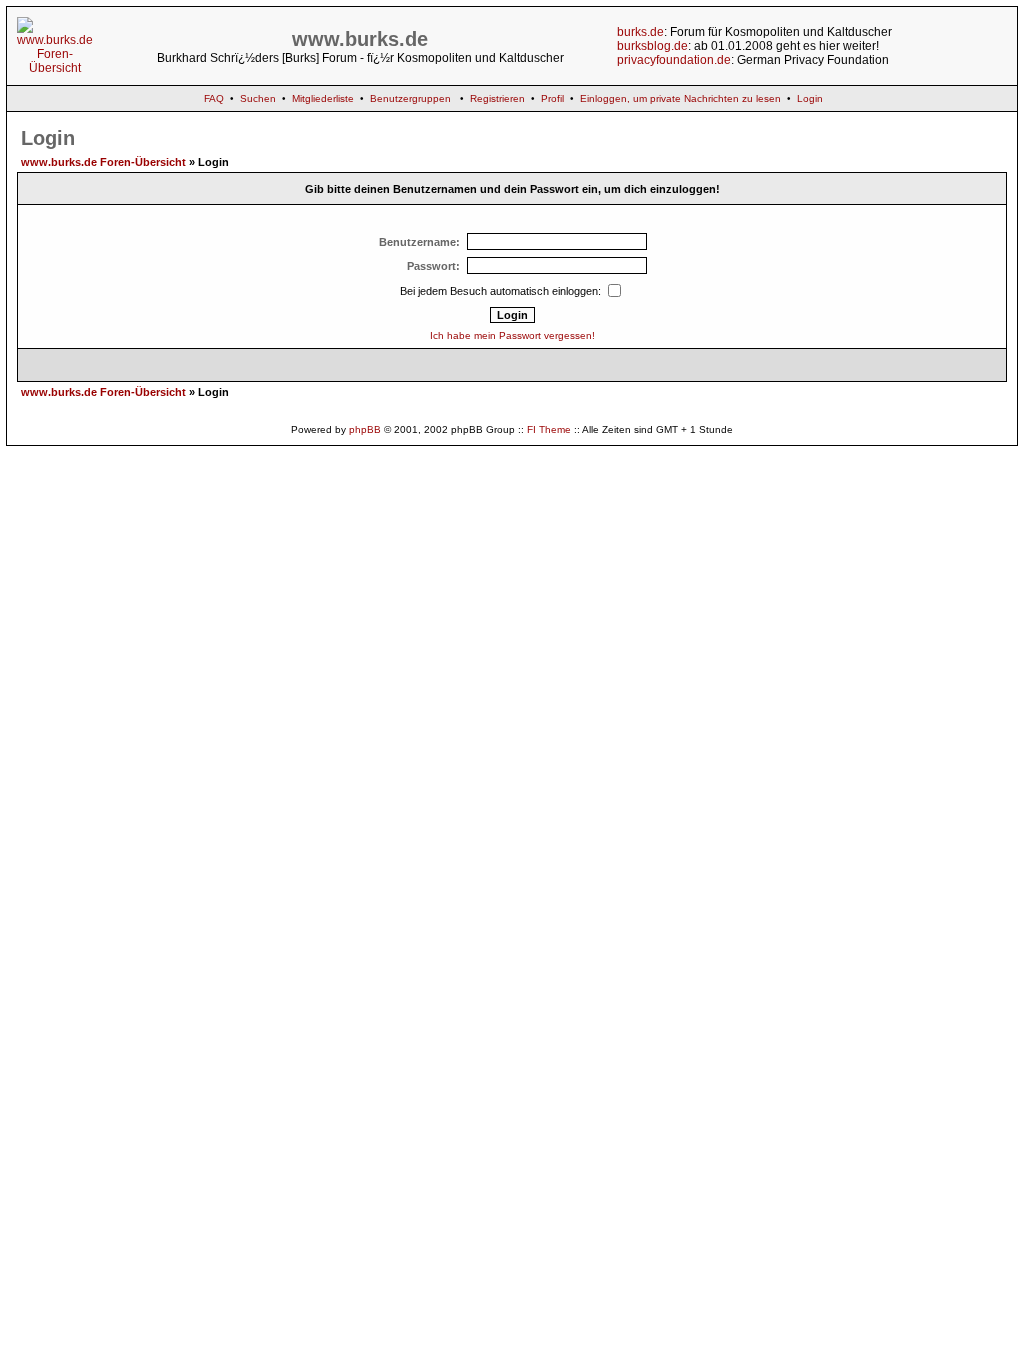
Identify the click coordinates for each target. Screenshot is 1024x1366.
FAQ (214, 98)
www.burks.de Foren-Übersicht (103, 162)
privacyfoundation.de (674, 60)
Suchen (258, 98)
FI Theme (549, 429)
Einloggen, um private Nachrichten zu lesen (680, 98)
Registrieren (497, 98)
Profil (552, 98)
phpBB (365, 429)
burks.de (640, 32)
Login (810, 98)
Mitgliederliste (323, 98)
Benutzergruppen (410, 98)
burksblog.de (652, 46)
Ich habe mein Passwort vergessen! (512, 335)
